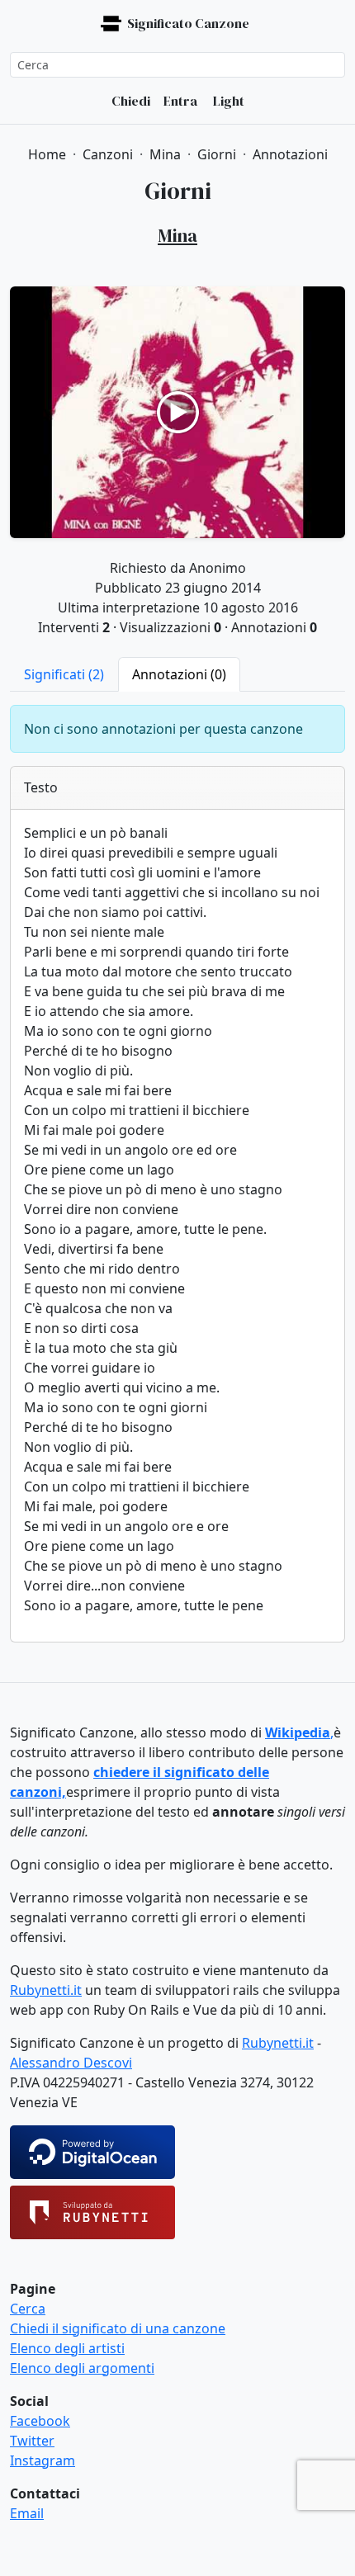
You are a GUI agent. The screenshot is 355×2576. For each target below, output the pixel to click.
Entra (180, 101)
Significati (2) (64, 674)
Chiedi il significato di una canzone (118, 2328)
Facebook (40, 2421)
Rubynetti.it (46, 1990)
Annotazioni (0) (179, 674)
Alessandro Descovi (71, 2063)
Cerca (28, 2309)
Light (227, 101)
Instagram (43, 2460)
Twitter (32, 2441)
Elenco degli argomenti (82, 2368)
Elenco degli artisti (67, 2348)
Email (27, 2513)
